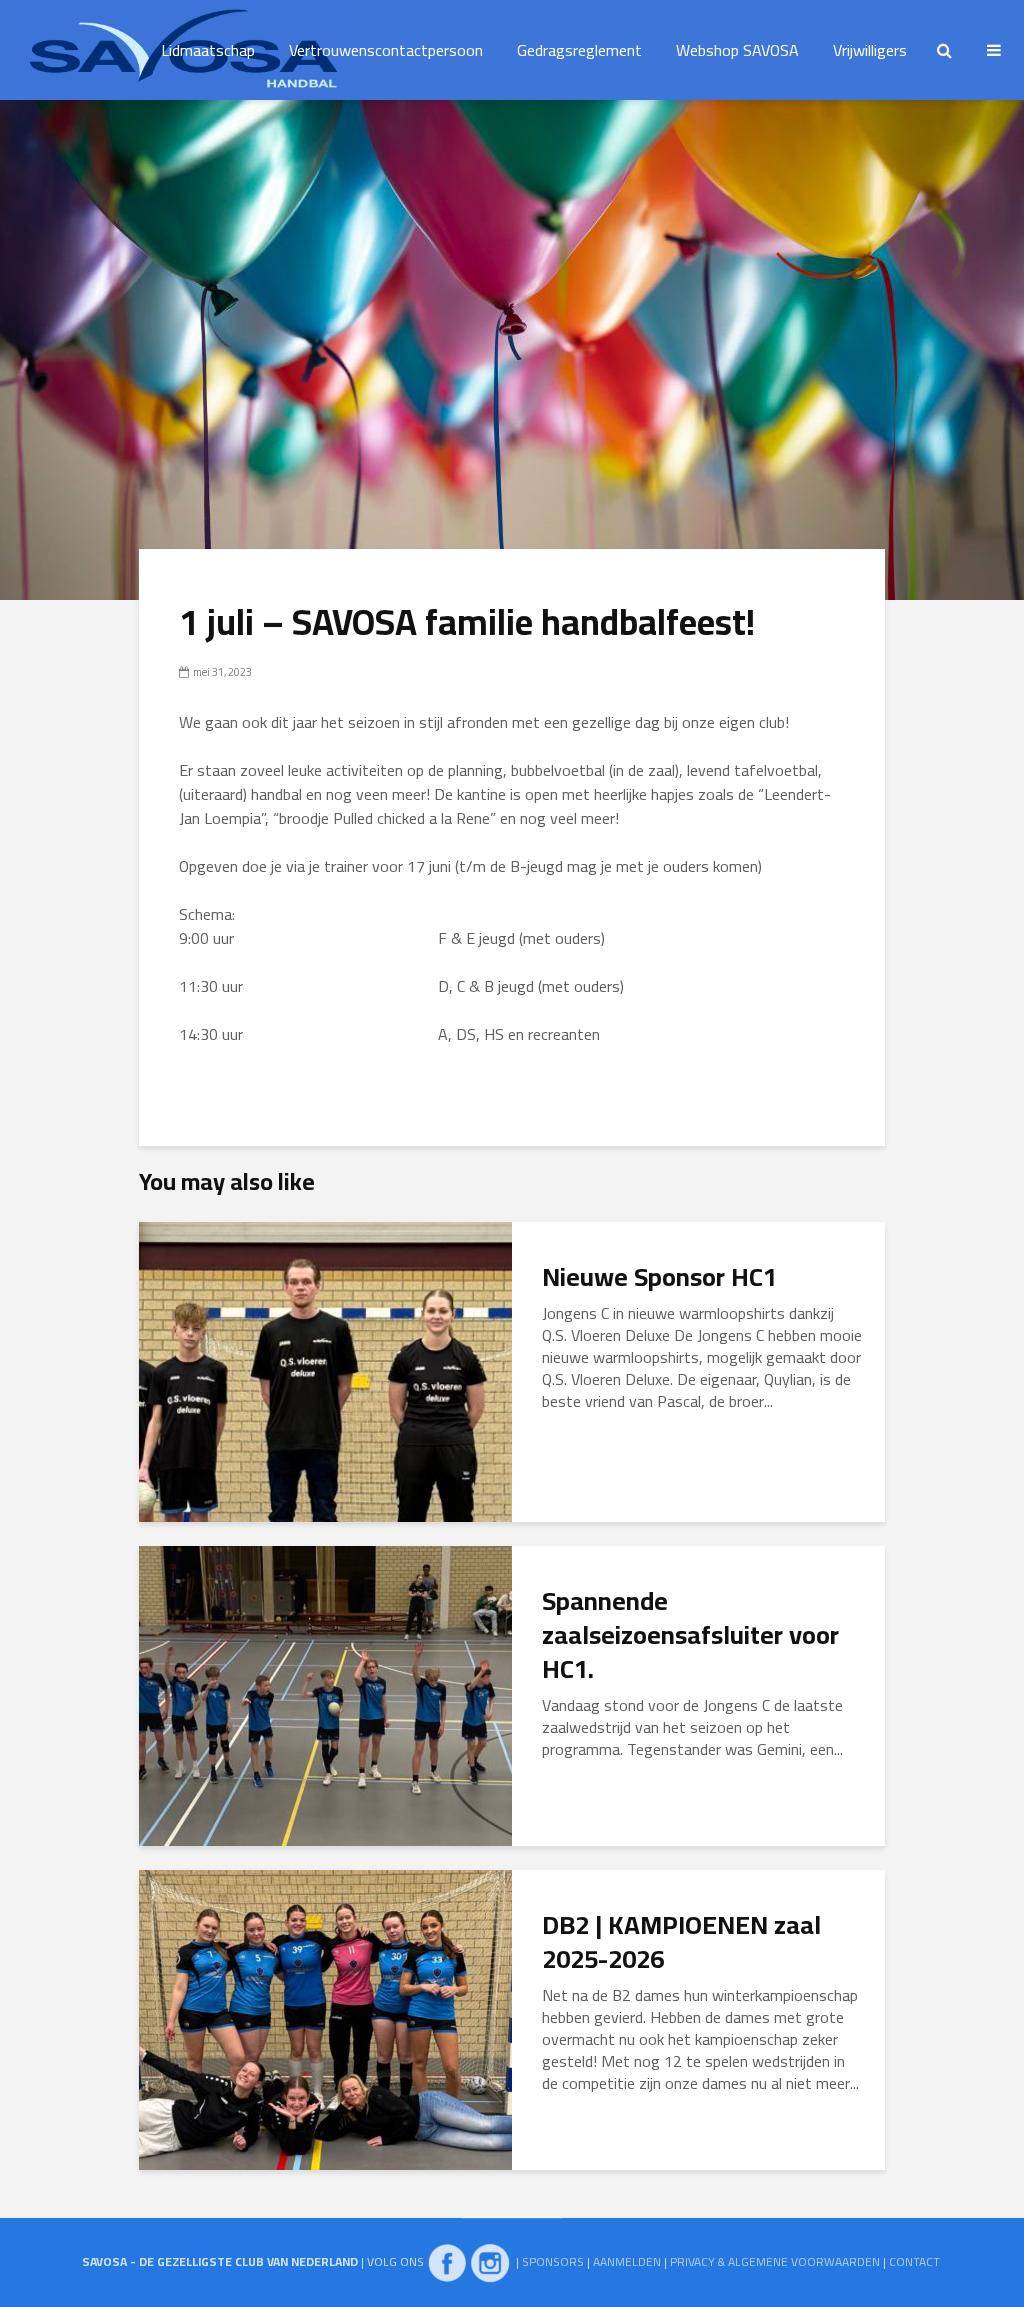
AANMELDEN (627, 2261)
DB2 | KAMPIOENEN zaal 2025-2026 (681, 1942)
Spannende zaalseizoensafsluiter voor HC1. (690, 1635)
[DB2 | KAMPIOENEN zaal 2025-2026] (325, 2018)
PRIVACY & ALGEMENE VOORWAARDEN (775, 2261)
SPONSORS (553, 2261)
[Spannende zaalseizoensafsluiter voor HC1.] (325, 1694)
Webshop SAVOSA (737, 50)
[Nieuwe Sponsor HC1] (325, 1370)
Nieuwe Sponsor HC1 (659, 1277)
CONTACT (914, 2261)
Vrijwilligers (870, 50)
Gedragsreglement (579, 50)
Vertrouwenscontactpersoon (386, 50)
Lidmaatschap (208, 50)
